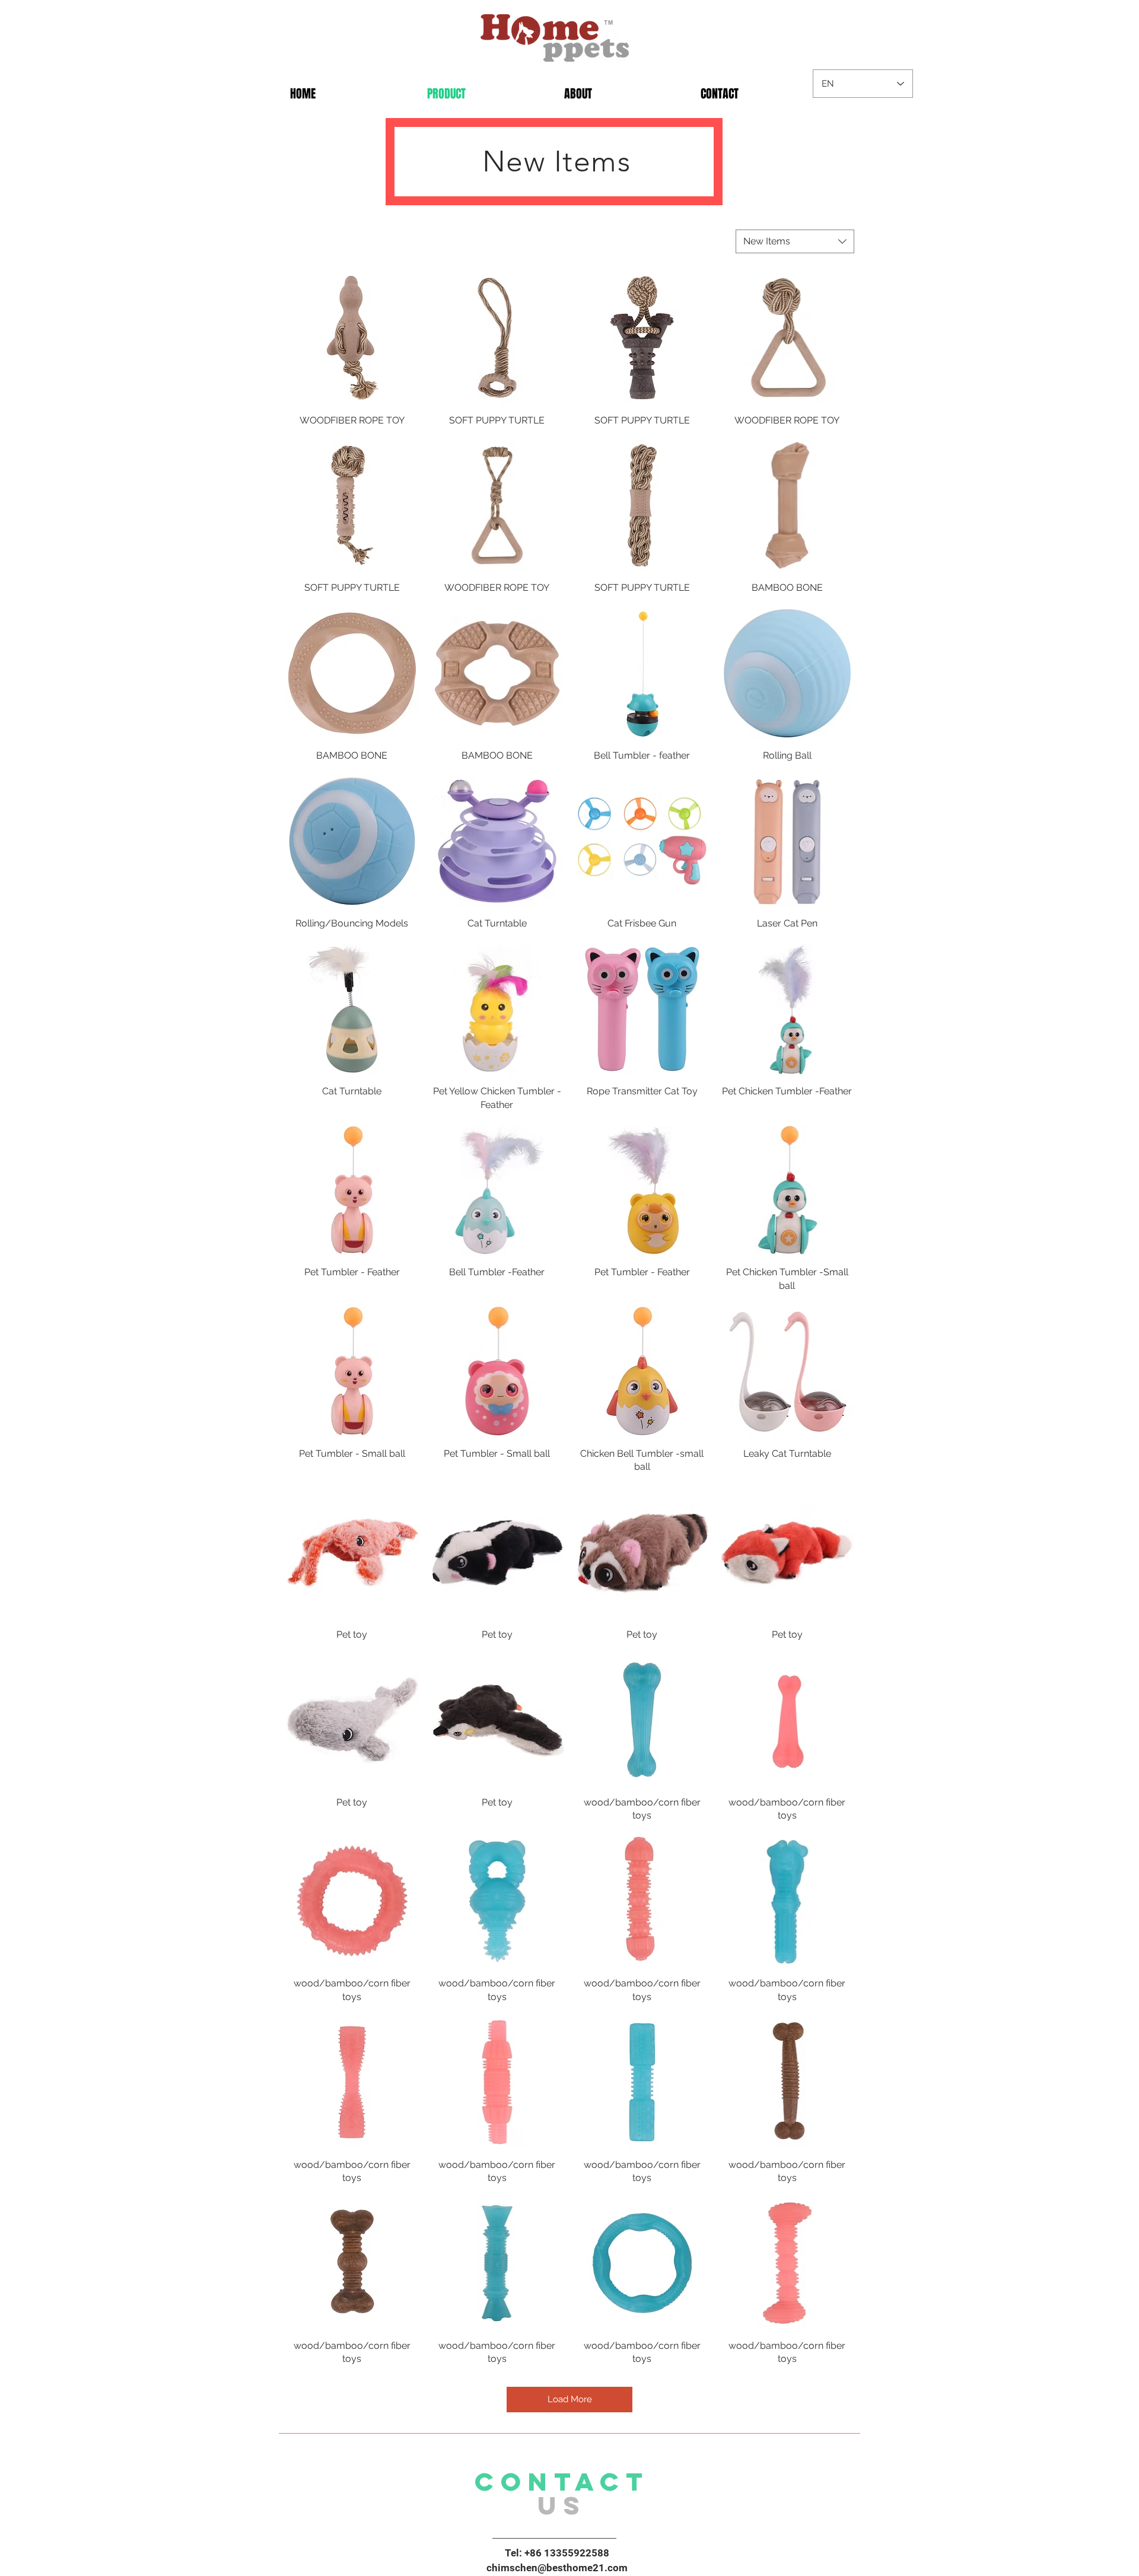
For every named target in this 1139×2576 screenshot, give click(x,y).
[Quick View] (352, 338)
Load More (570, 2399)
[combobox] (795, 241)
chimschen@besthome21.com (557, 2568)
